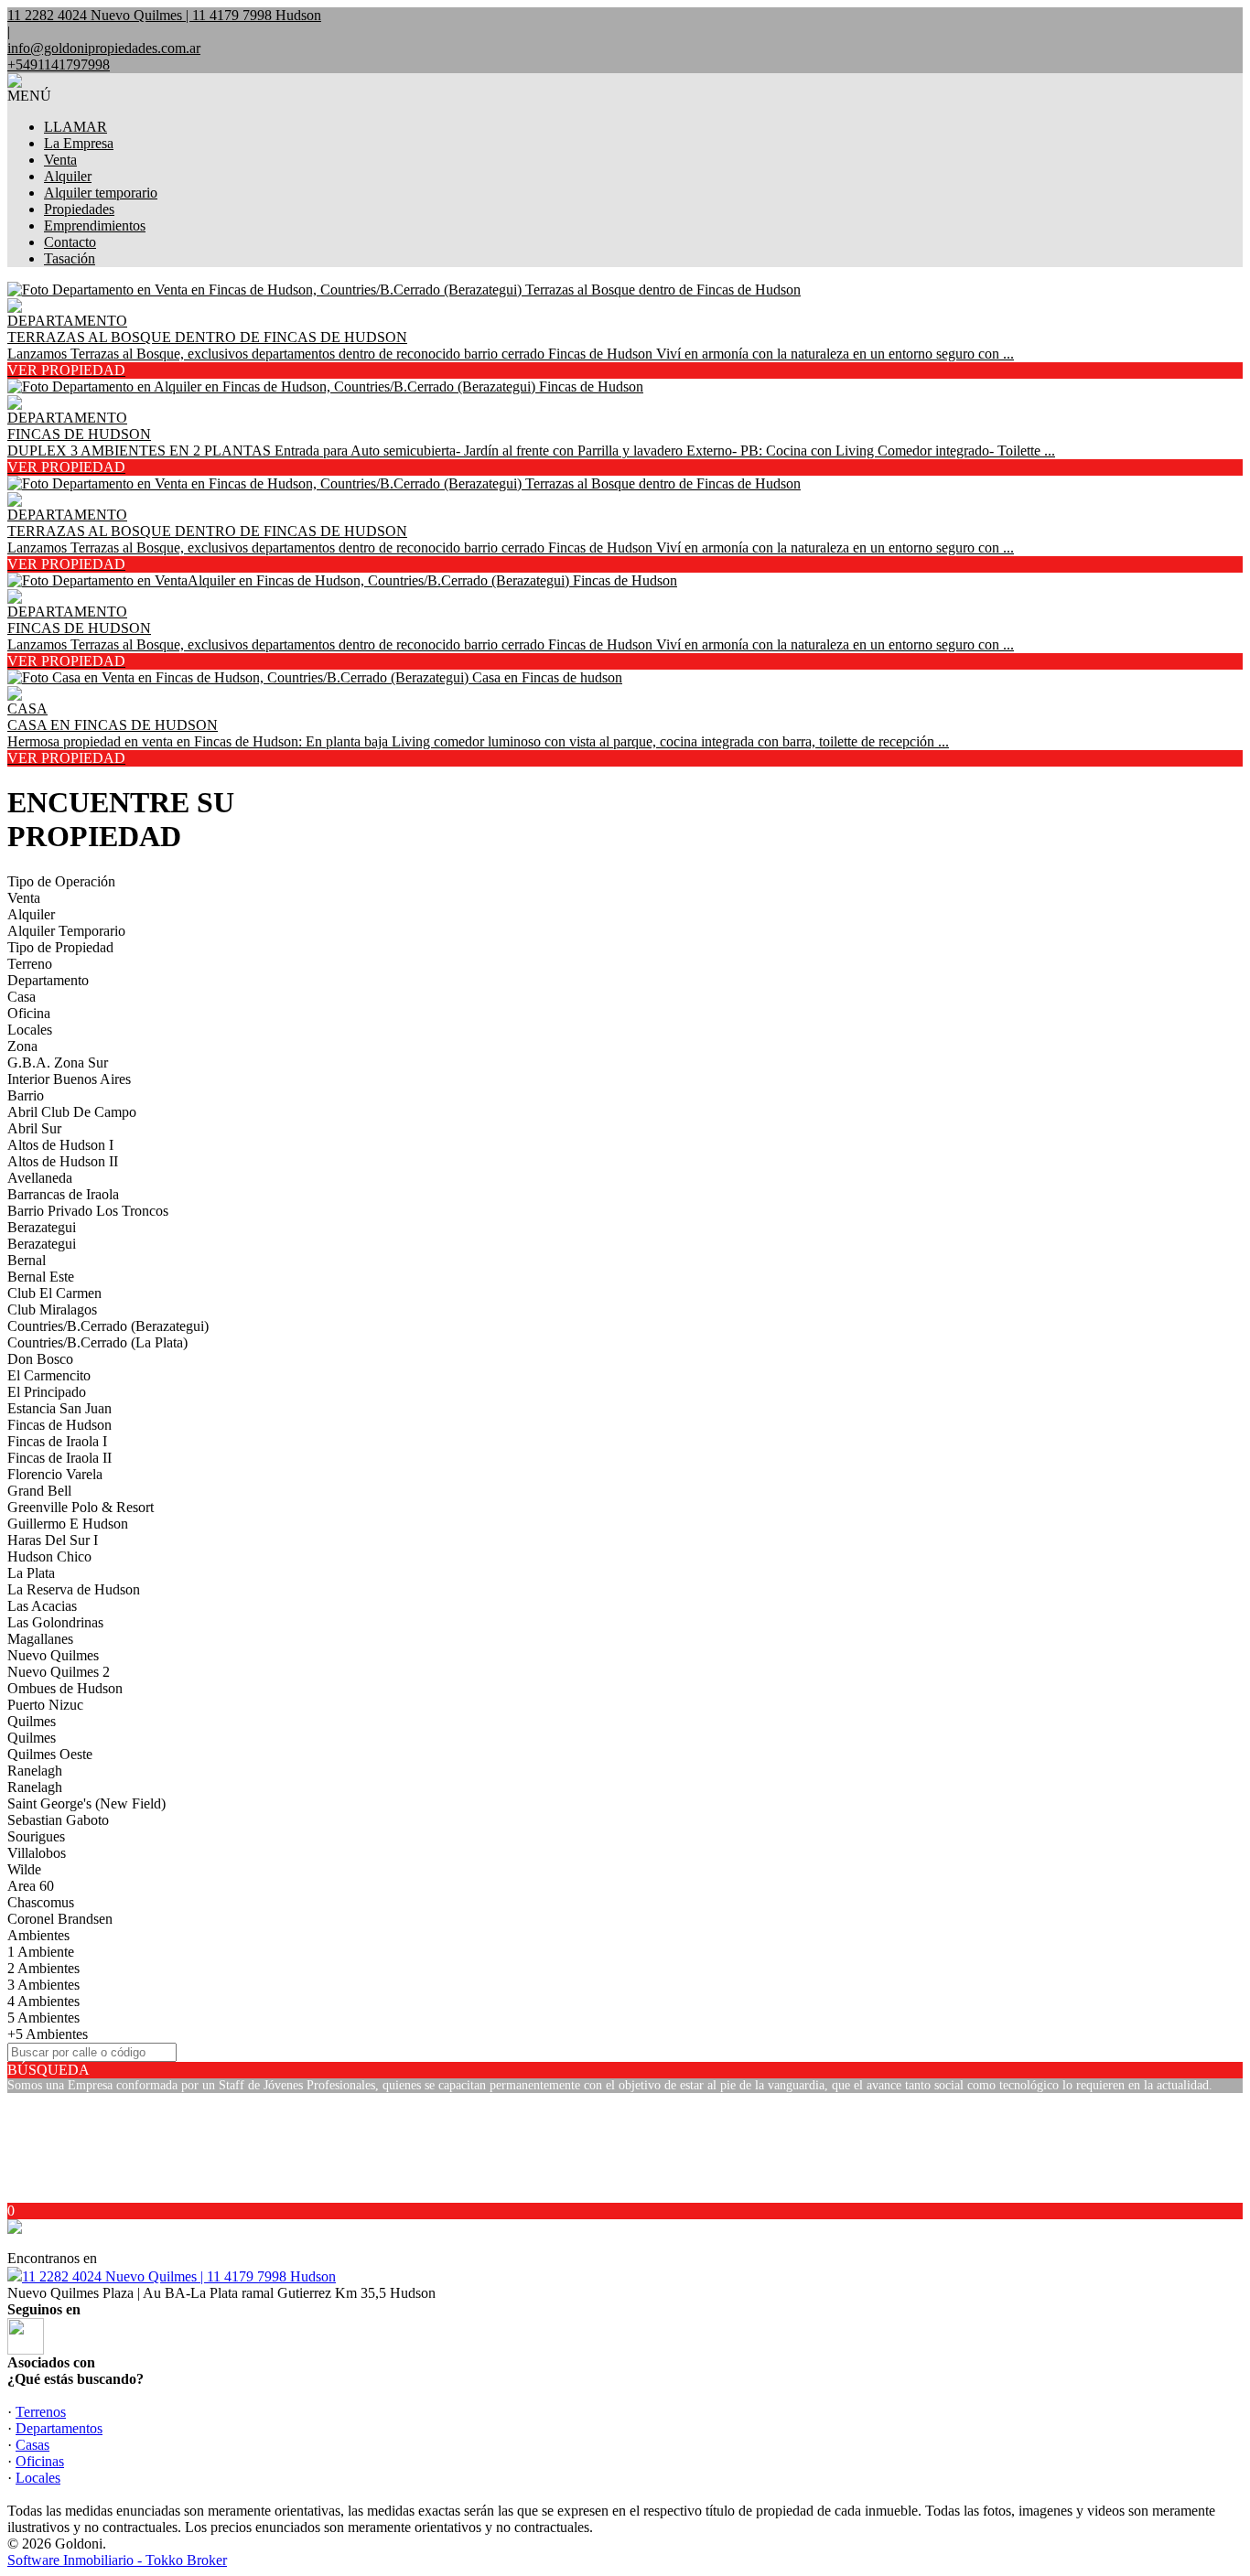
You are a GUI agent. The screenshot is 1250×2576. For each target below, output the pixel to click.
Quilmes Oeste (50, 1754)
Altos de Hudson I (60, 1145)
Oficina (29, 1013)
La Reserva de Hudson (74, 1589)
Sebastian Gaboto (58, 1820)
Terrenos (41, 2412)
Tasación (70, 258)
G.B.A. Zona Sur (58, 1063)
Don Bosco (40, 1359)
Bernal (27, 1260)
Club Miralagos (52, 1309)
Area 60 (31, 1886)
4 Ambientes (43, 2001)
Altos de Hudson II (63, 1161)
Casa (22, 997)
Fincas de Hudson (59, 1425)
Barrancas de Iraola (63, 1194)
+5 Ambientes (48, 2034)
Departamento (48, 980)
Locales (30, 1030)
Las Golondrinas (55, 1622)
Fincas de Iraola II (59, 1458)
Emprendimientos (95, 225)
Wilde (24, 1869)
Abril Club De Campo (72, 1112)
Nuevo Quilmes (53, 1655)
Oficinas (40, 2461)
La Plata (31, 1573)
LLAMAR (75, 127)
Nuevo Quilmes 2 (59, 1672)
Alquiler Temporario (66, 931)
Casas (32, 2445)
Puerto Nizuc (45, 1705)
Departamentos (59, 2428)
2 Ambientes (43, 1968)
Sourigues (36, 1836)
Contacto (70, 242)
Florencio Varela (55, 1474)
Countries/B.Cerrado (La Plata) (97, 1342)
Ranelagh (35, 1771)
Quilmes (32, 1721)
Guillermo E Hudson (68, 1524)
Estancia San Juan (59, 1408)
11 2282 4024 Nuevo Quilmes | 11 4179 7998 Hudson (179, 2276)
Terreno (30, 964)
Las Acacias (42, 1606)
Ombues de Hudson (65, 1688)
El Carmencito (49, 1375)
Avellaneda (40, 1178)
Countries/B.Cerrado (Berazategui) (108, 1326)
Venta (60, 160)
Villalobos (37, 1853)
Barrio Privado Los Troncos (88, 1211)
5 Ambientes (43, 2018)
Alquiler (68, 176)
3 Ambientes (43, 1985)
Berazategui (42, 1227)
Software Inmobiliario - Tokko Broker (117, 2560)
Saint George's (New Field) (86, 1803)
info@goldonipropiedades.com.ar (104, 48)
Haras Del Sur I (53, 1540)
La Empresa (79, 143)
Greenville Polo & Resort (81, 1507)
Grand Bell (39, 1491)
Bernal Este (41, 1277)
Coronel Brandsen (60, 1919)
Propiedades (79, 209)
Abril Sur (34, 1128)
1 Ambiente (41, 1952)
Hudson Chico (49, 1556)
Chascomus (41, 1902)
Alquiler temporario (101, 193)
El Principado (47, 1392)
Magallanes (40, 1639)
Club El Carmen (54, 1293)
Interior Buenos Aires (69, 1079)
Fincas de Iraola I (57, 1441)
